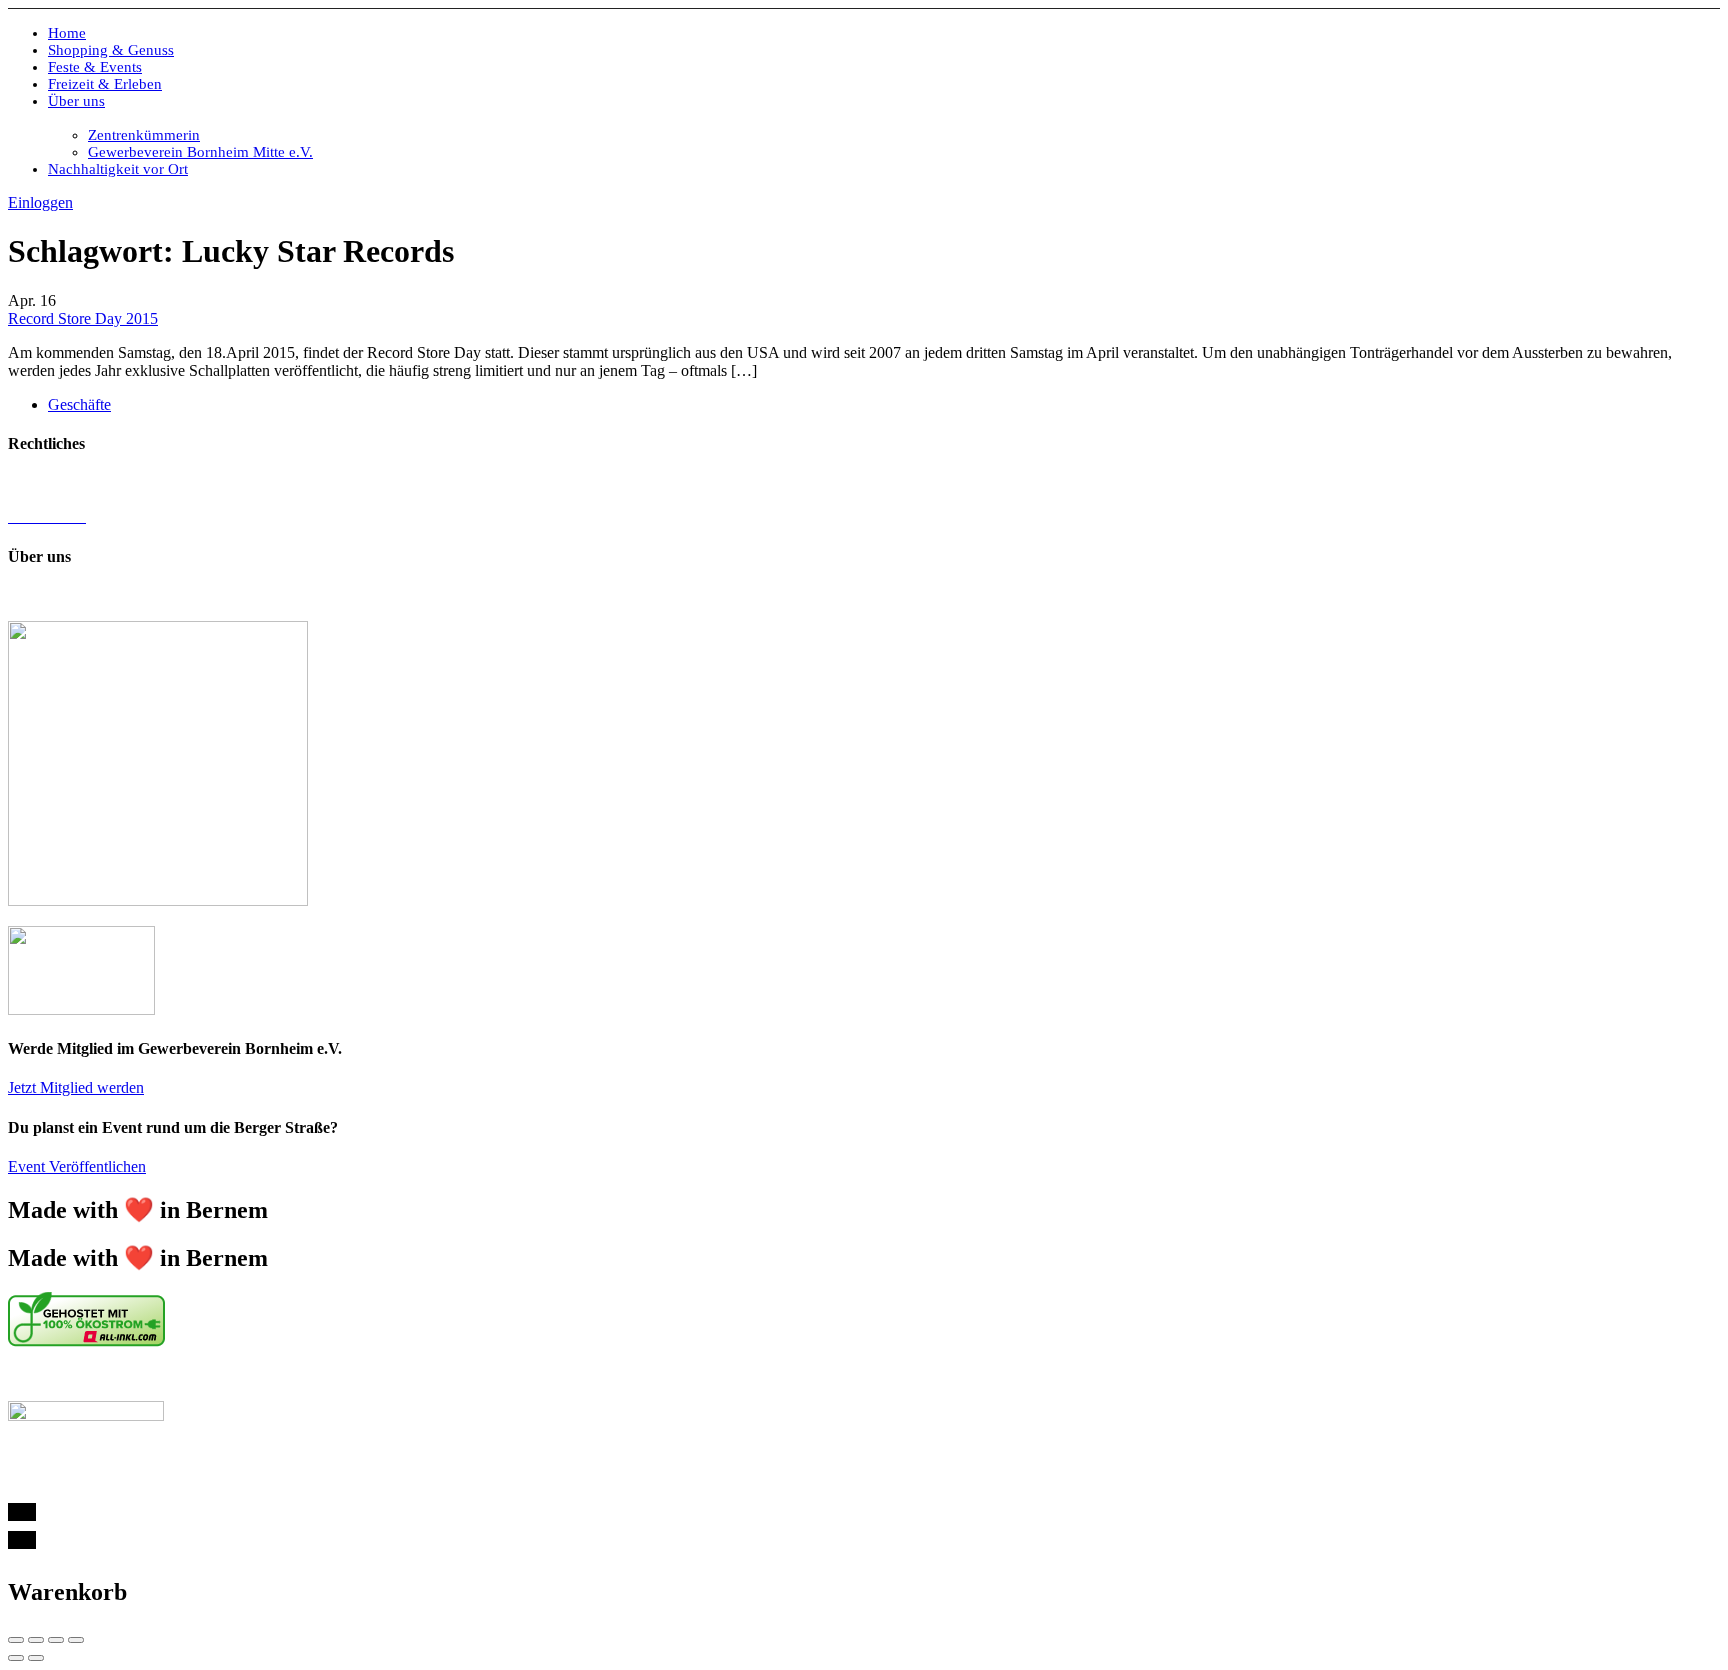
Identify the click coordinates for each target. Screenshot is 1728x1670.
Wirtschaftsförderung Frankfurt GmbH (460, 1375)
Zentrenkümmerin (144, 135)
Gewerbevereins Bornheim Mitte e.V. (393, 595)
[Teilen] (36, 1640)
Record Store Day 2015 (83, 318)
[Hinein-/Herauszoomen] (76, 1640)
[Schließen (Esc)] (16, 1640)
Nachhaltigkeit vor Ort (118, 169)
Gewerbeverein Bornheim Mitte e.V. (200, 152)
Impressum (42, 482)
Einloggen (40, 202)
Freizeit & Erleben (105, 84)
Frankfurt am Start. (695, 1375)
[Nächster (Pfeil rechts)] (36, 1658)
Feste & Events (95, 67)
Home (67, 33)
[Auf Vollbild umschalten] (56, 1640)
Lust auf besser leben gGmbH (745, 595)
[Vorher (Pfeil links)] (16, 1658)
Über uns (76, 101)
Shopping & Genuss (111, 50)
